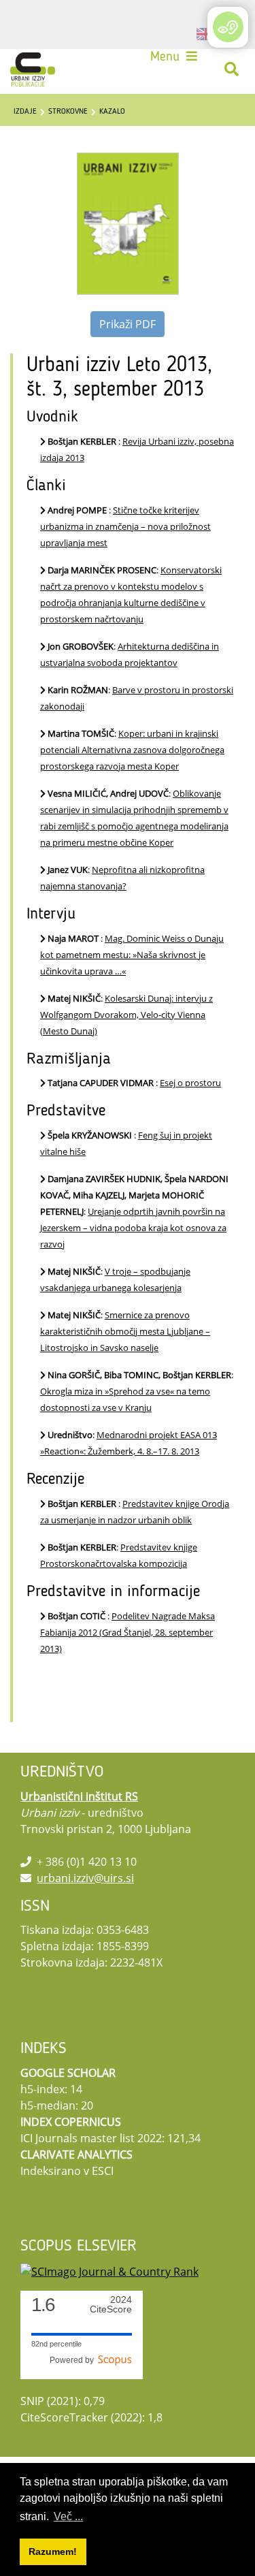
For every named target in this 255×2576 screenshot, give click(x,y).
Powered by (74, 2360)
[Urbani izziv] (33, 69)
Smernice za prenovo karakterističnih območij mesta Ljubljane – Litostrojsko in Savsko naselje (125, 1331)
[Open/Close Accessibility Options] (228, 27)
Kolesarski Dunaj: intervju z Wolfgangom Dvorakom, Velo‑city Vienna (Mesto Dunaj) (126, 1015)
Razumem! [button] (53, 2551)
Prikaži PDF (128, 324)
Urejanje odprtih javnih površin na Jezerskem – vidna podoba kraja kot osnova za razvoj (133, 1228)
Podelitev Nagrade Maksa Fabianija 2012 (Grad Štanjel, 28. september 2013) (128, 1632)
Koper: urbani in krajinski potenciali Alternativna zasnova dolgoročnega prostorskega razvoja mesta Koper (132, 750)
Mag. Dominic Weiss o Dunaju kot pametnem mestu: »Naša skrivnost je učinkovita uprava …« (132, 955)
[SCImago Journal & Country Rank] (109, 2270)
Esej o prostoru (190, 1083)
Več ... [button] (68, 2516)
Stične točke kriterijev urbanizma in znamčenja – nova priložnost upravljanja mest (125, 526)
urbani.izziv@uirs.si (85, 1878)
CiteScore (111, 2305)
